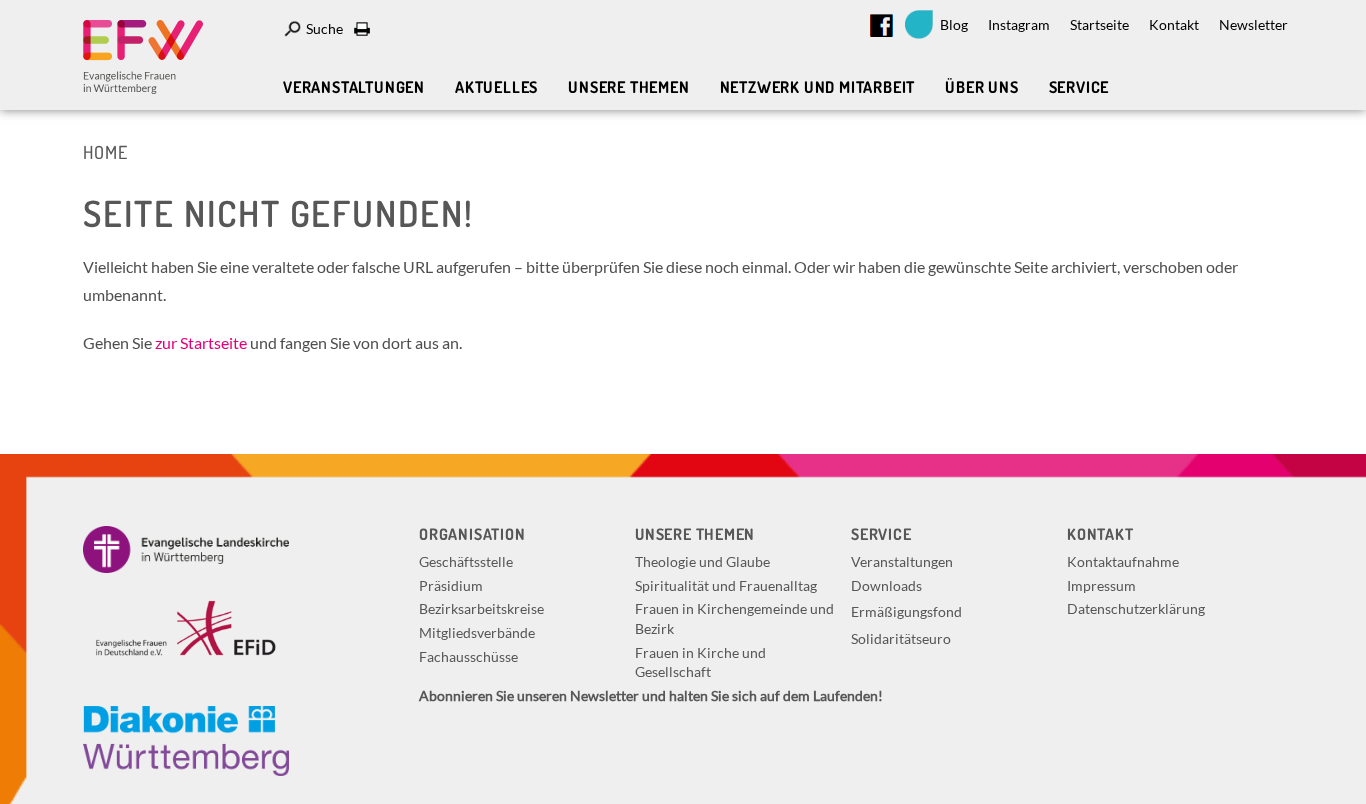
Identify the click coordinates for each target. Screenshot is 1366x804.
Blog (954, 24)
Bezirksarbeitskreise (481, 608)
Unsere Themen (628, 87)
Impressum (1101, 585)
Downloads (886, 585)
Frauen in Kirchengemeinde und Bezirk (734, 618)
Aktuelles (496, 87)
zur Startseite (201, 342)
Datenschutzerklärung (1136, 608)
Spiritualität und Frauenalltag (726, 585)
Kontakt (1174, 24)
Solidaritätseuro (901, 638)
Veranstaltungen (354, 87)
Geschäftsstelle (466, 561)
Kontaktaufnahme (1123, 561)
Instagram (1019, 24)
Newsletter (1253, 24)
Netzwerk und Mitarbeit (818, 87)
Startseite (1099, 24)
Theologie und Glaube (702, 561)
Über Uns (981, 87)
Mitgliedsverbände (477, 632)
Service (1079, 87)
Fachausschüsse (468, 656)
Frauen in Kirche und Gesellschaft (700, 662)
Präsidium (451, 585)
